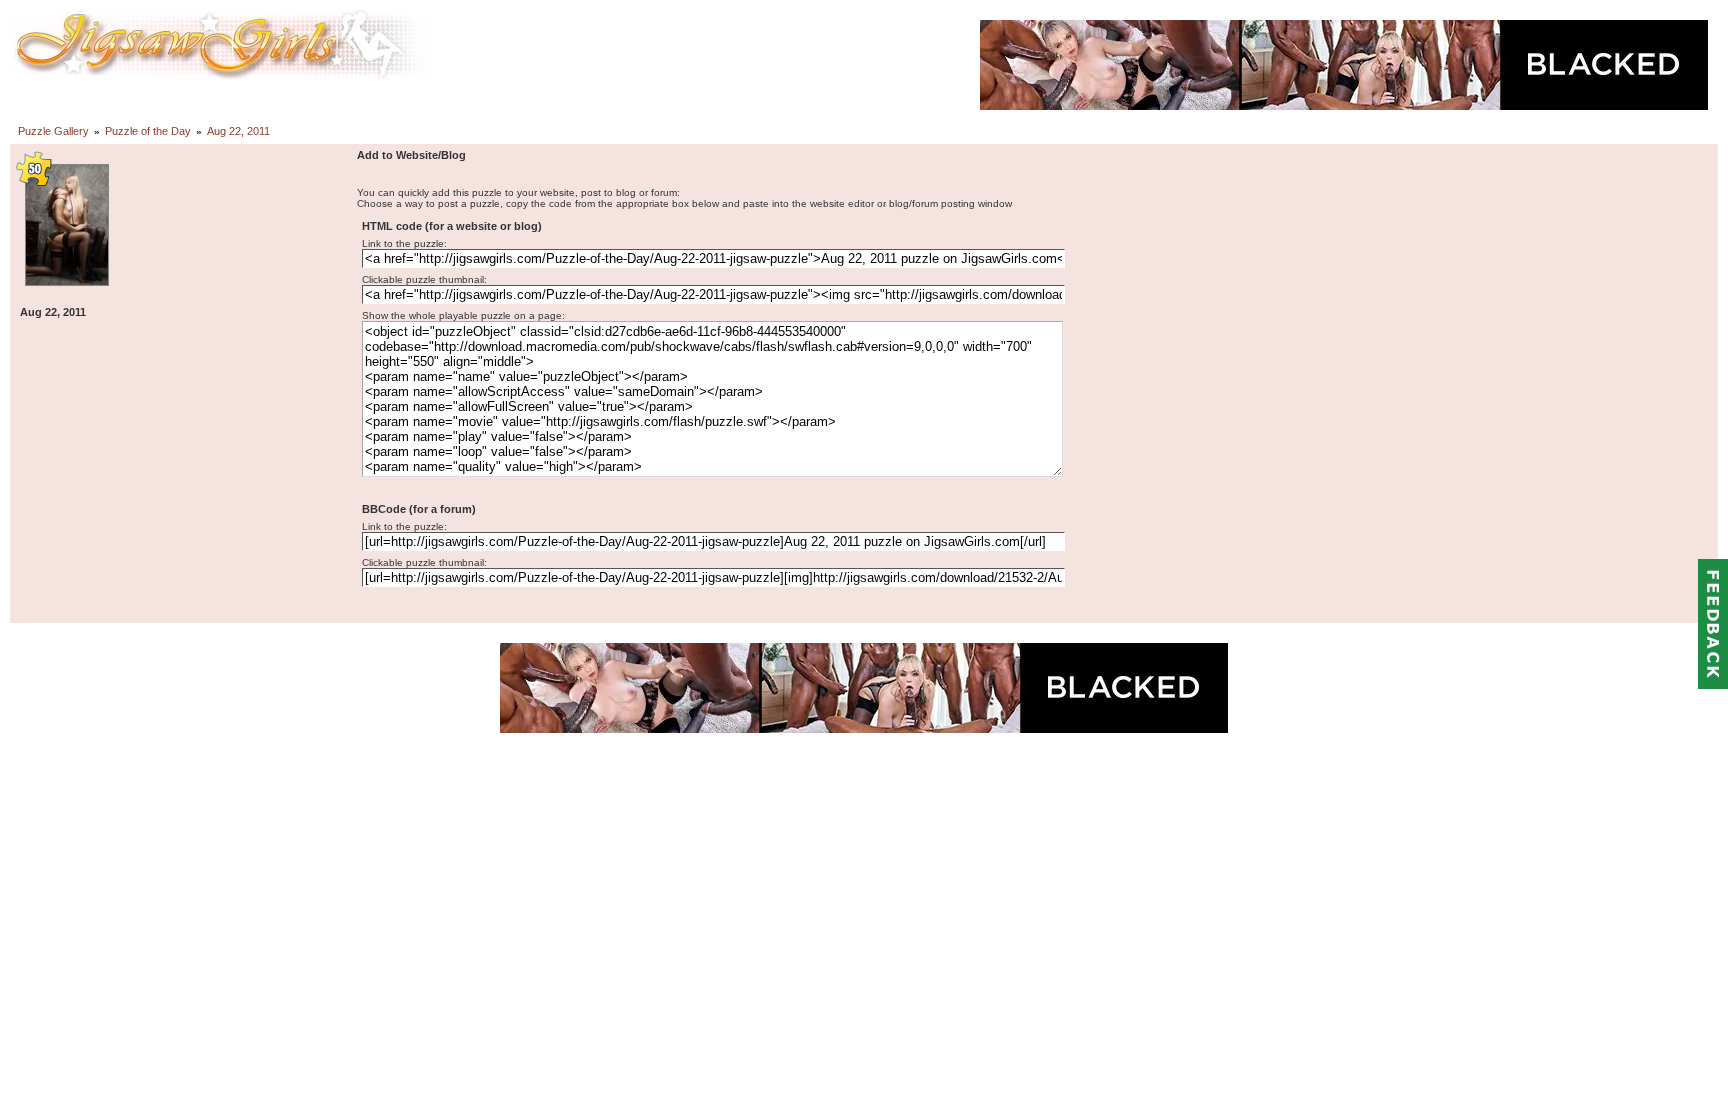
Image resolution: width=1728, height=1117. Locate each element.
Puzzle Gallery (53, 131)
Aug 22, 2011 (238, 131)
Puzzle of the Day (148, 131)
